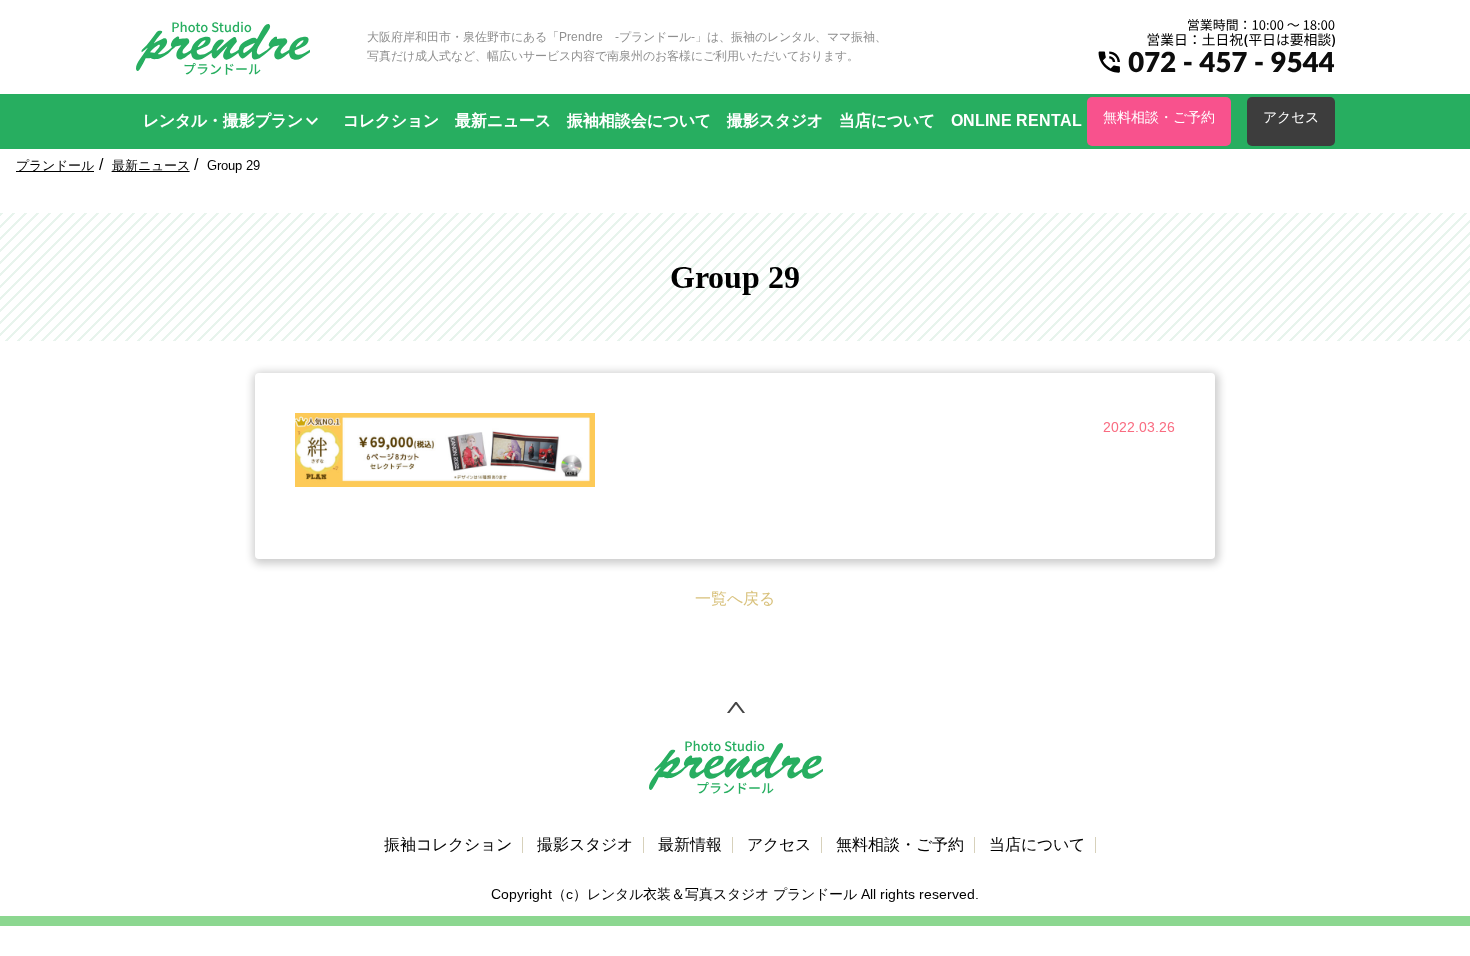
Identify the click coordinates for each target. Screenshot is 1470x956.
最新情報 (690, 845)
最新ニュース (503, 120)
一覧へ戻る (735, 598)
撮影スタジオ (775, 120)
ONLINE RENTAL (1016, 120)
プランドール (55, 165)
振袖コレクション (448, 845)
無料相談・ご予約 (1159, 117)
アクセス (1291, 117)
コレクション (391, 120)
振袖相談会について (639, 120)
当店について (887, 120)
